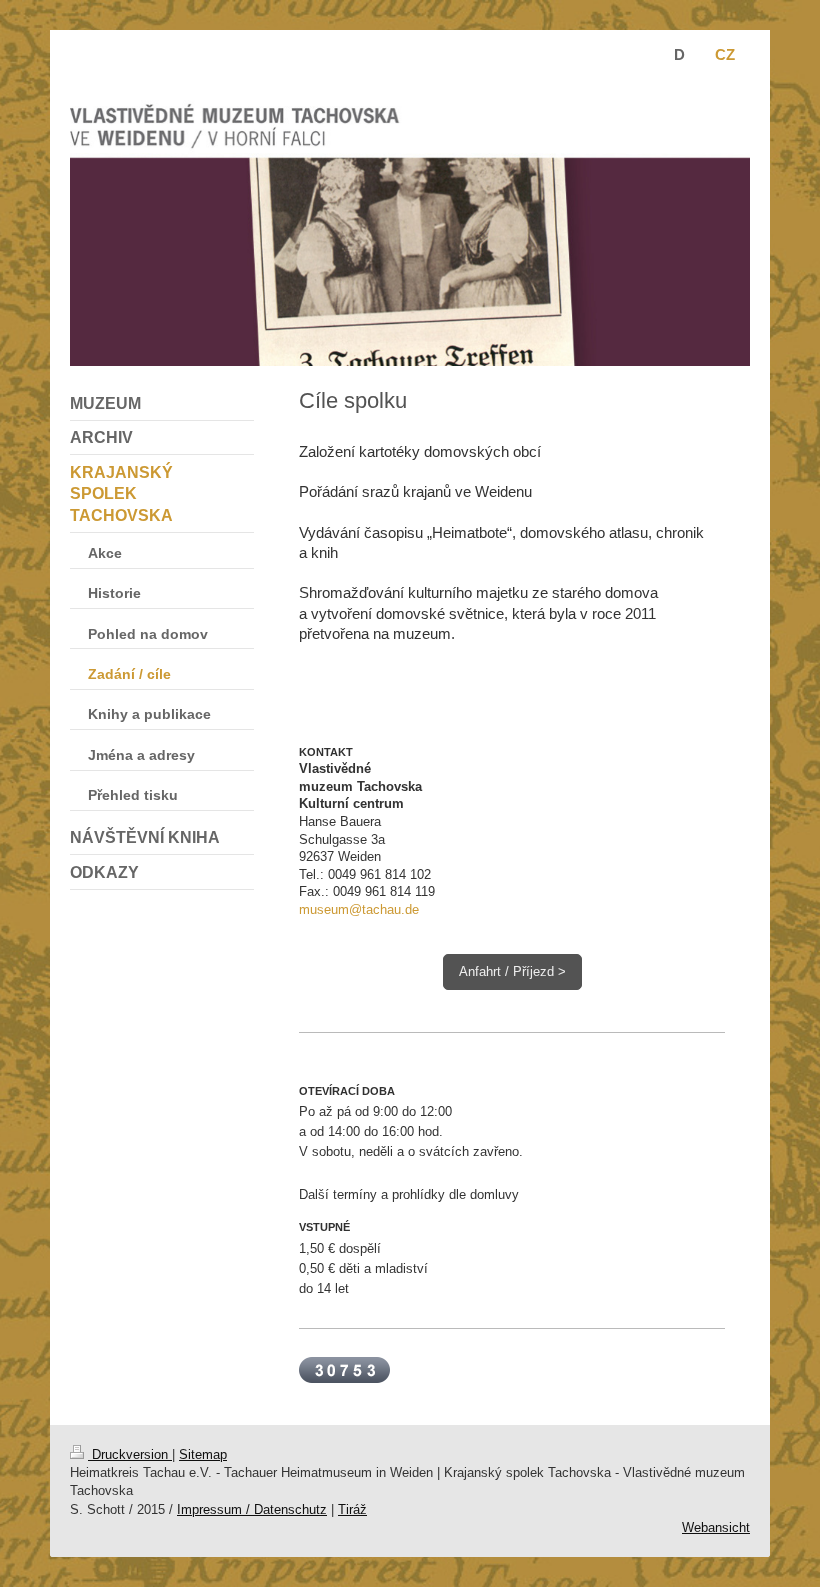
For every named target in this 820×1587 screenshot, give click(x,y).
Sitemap (203, 1454)
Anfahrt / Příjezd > (512, 971)
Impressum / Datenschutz (252, 1509)
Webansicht (716, 1527)
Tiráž (352, 1509)
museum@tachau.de (359, 909)
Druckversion (130, 1454)
